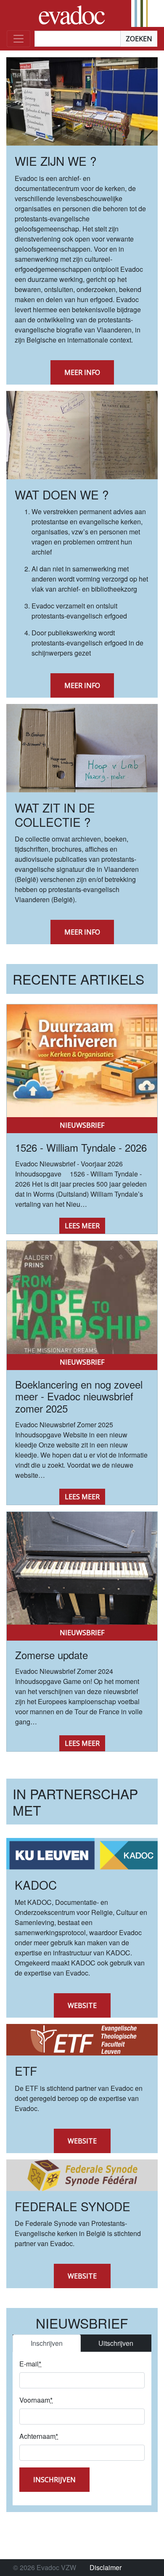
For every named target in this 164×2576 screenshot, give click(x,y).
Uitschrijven (116, 2343)
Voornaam (36, 2400)
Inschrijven (47, 2343)
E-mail (30, 2364)
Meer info (82, 372)
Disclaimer (106, 2567)
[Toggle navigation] (19, 39)
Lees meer (82, 1226)
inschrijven (54, 2480)
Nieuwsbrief (82, 1125)
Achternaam (39, 2436)
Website (82, 2005)
